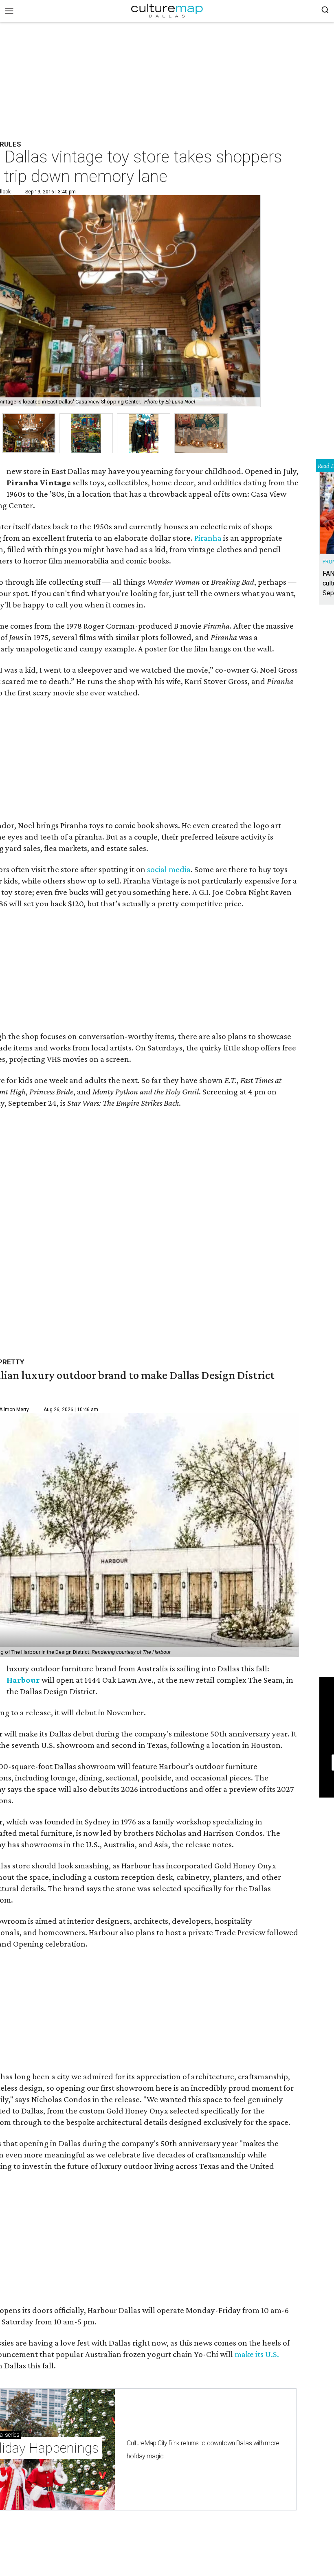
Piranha (208, 538)
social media (169, 869)
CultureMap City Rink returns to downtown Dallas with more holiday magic (203, 2450)
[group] (29, 433)
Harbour (23, 1680)
